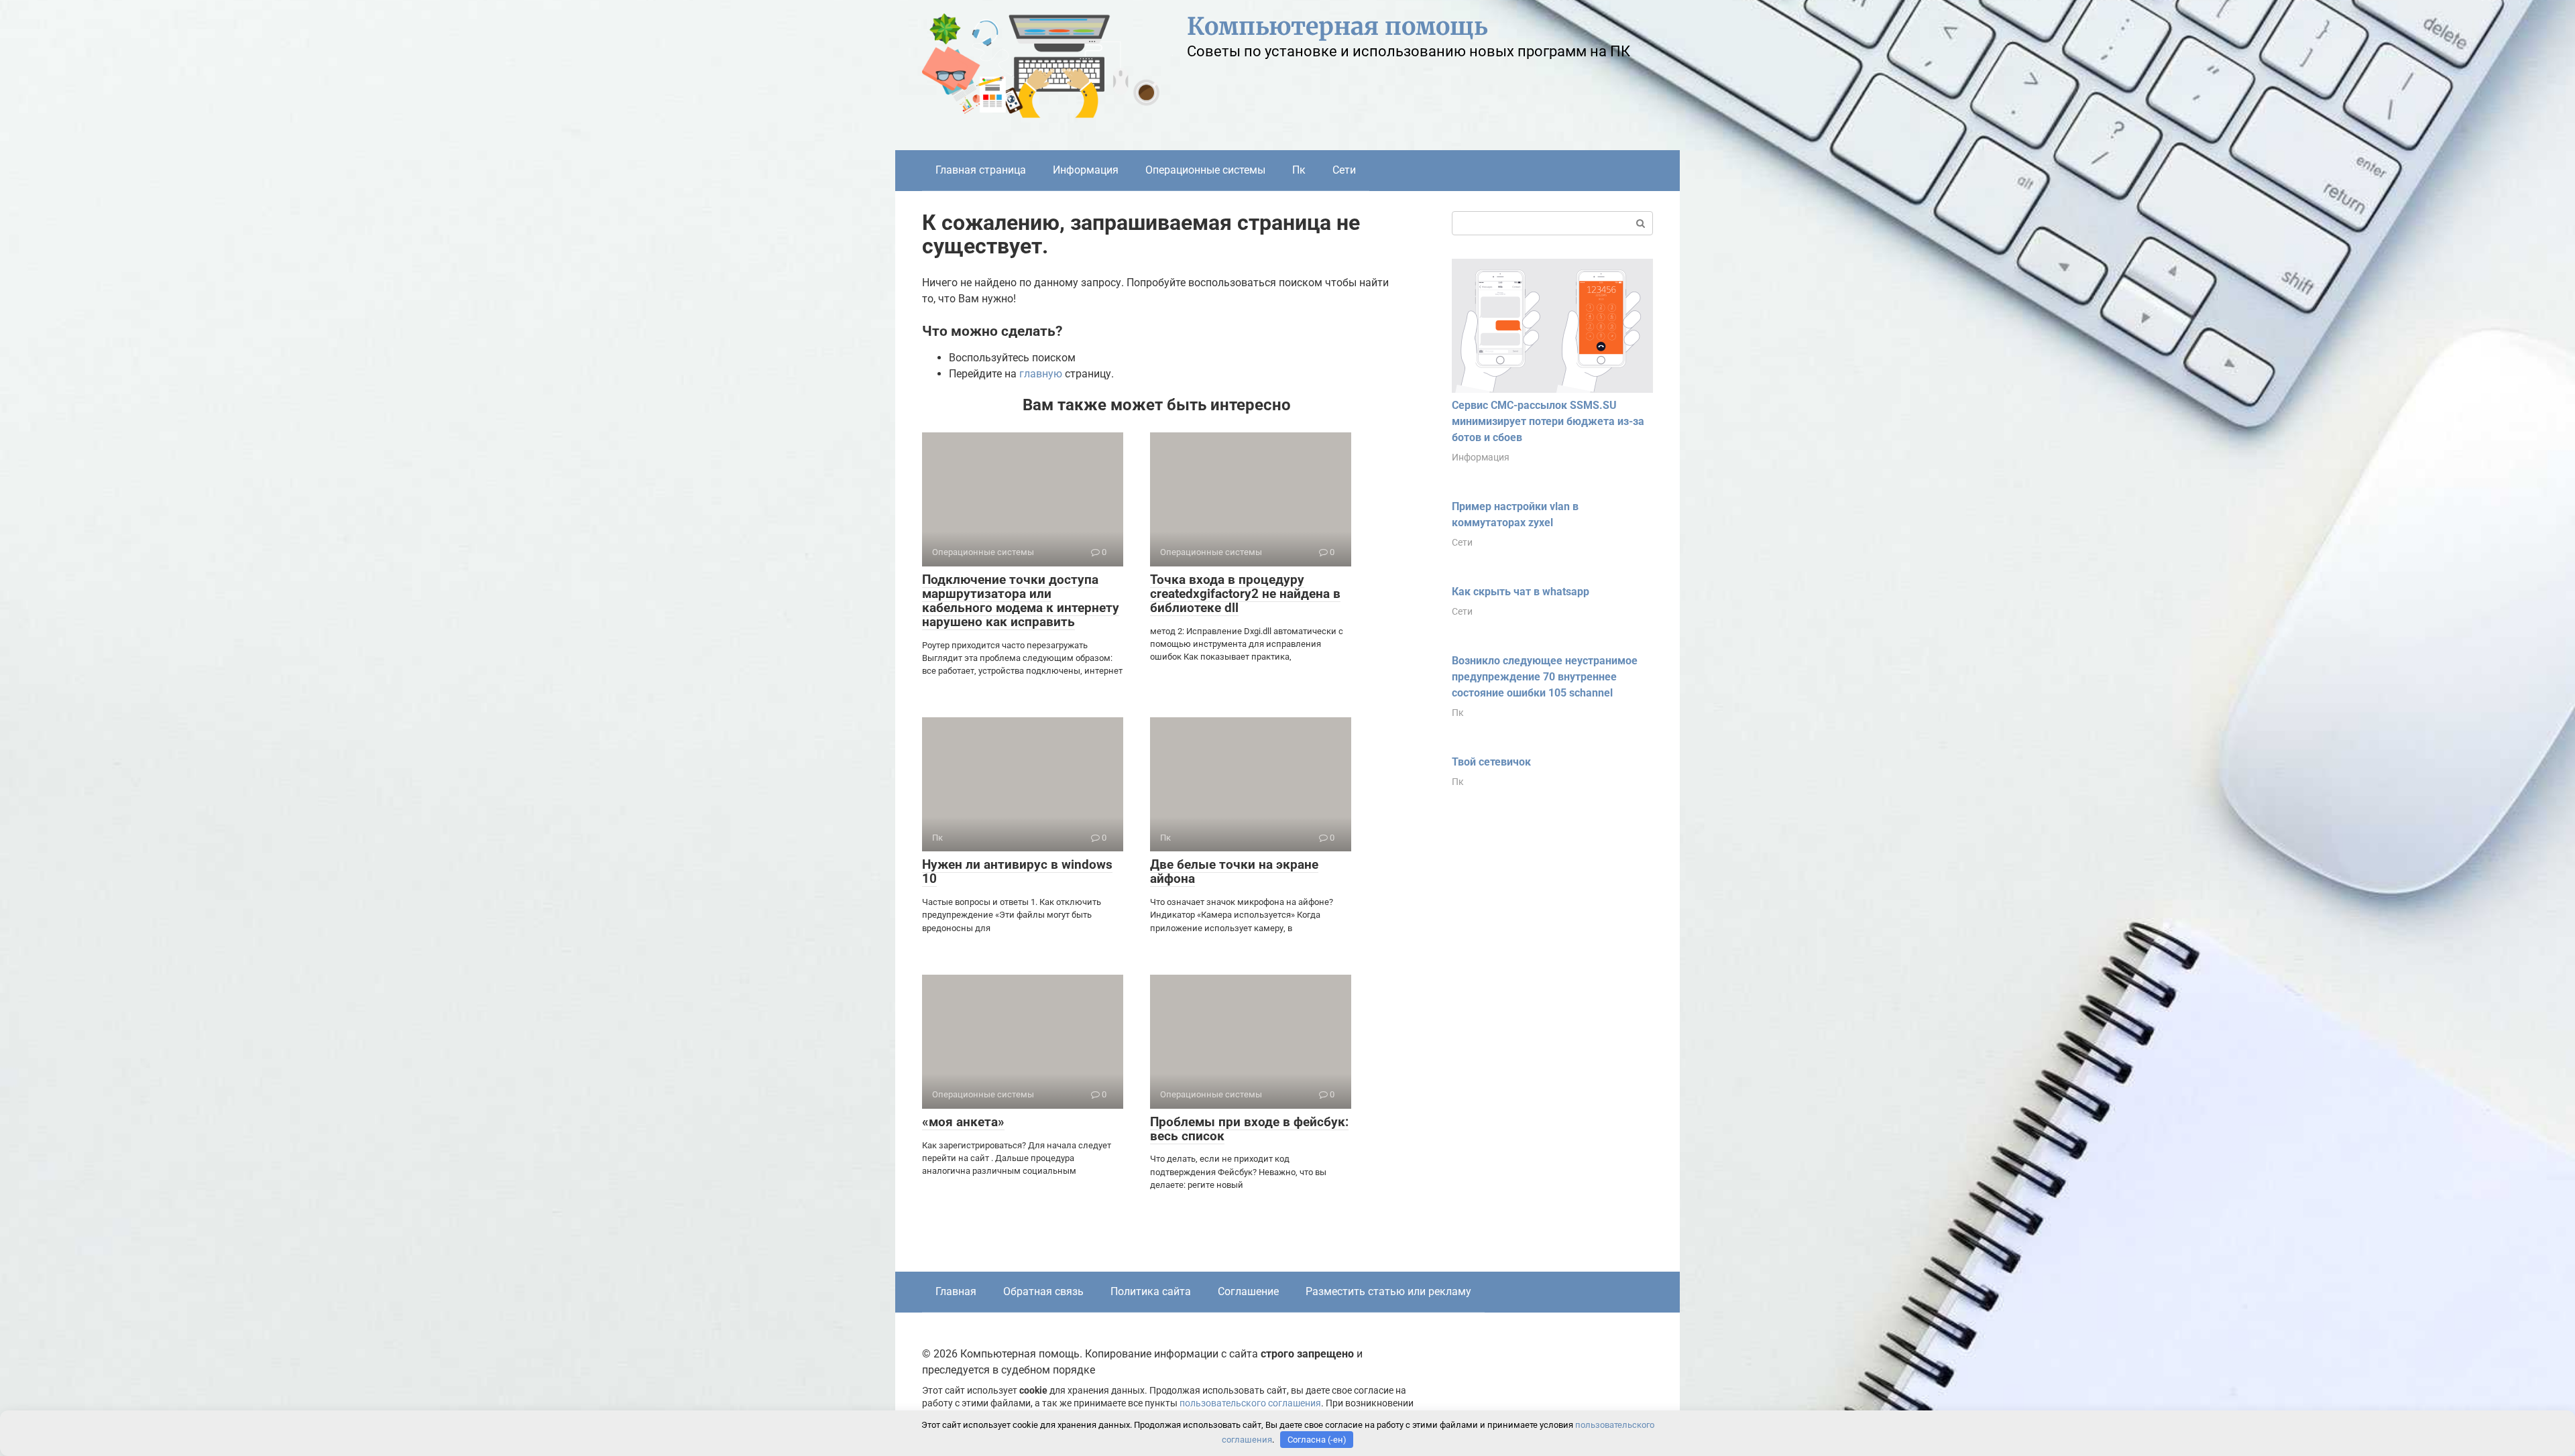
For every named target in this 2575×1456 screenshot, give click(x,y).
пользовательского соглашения (1250, 1403)
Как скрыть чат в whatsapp (1521, 592)
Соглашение (1248, 1291)
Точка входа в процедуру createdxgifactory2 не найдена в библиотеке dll (1245, 594)
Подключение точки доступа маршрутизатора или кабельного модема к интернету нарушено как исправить (1021, 601)
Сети (1344, 170)
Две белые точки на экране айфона (1234, 871)
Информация (1086, 170)
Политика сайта (1151, 1291)
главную (1041, 374)
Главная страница (981, 170)
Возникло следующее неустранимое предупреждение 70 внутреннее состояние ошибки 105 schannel (1545, 677)
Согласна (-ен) (1317, 1440)
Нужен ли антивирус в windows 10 (1017, 871)
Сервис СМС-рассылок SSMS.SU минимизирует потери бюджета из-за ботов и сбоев (1548, 421)
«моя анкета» (963, 1122)
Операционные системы (1205, 170)
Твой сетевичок (1491, 762)
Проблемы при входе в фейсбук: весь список (1249, 1129)
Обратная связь (1043, 1291)
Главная (956, 1291)
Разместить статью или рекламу (1388, 1291)
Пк (1299, 170)
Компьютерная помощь (1337, 26)
